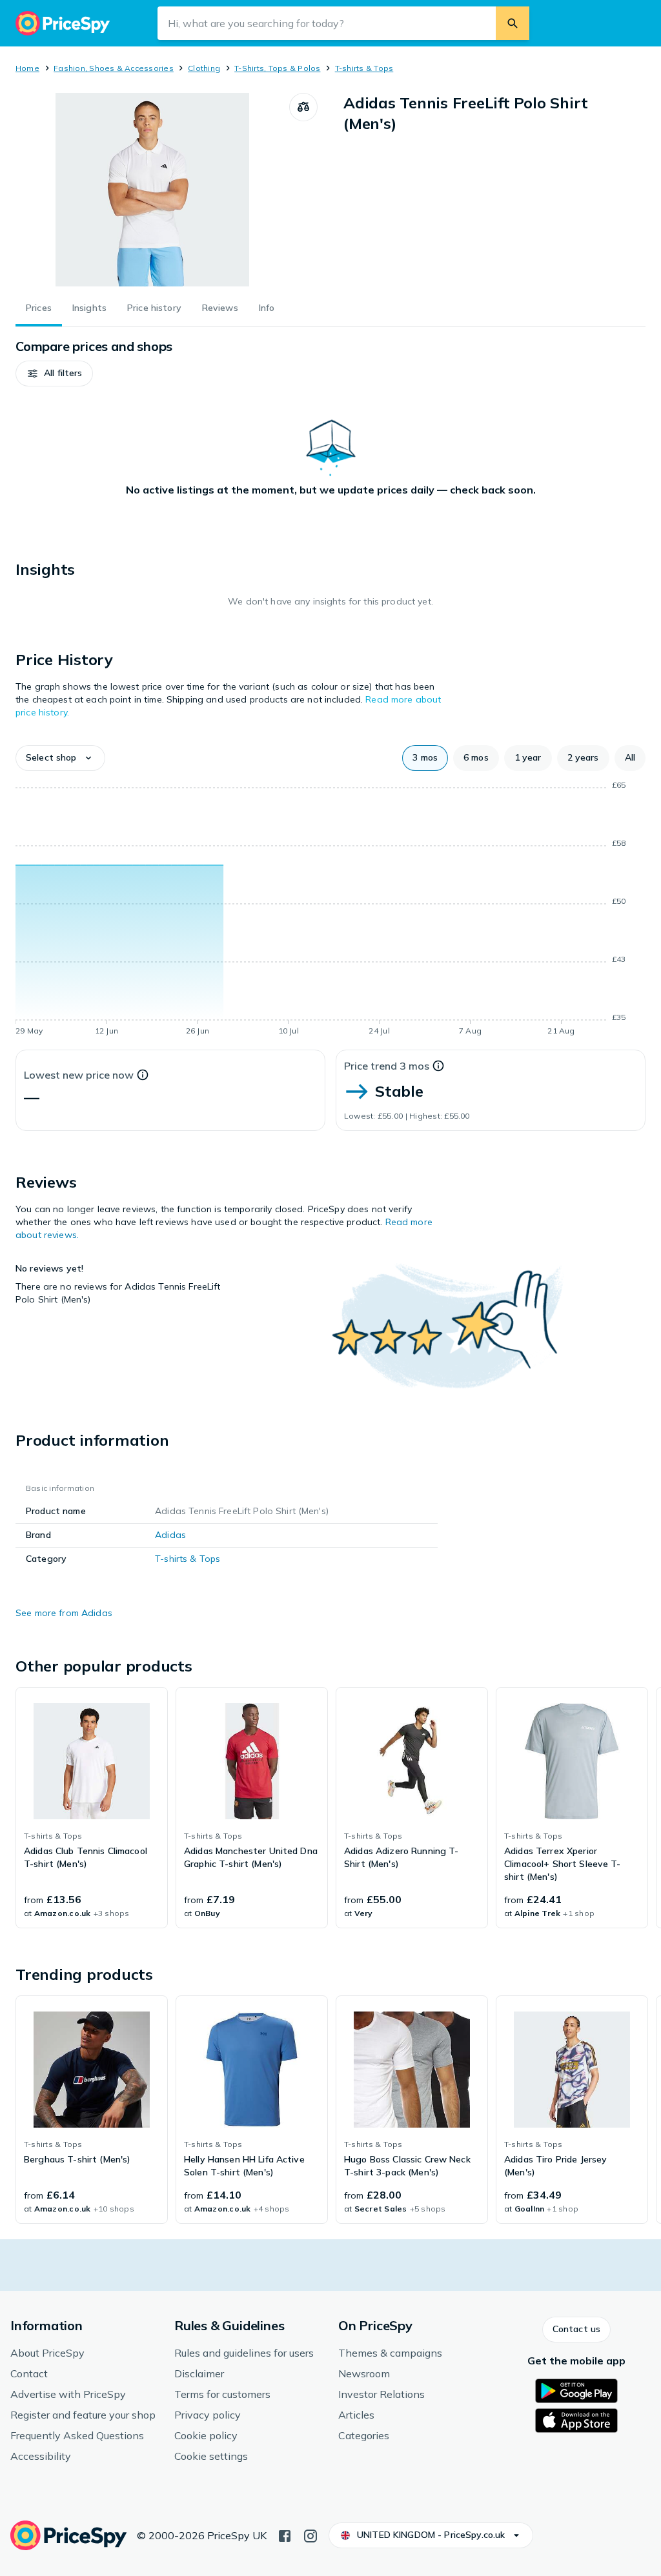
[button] (54, 374)
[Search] (513, 23)
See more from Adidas (64, 1613)
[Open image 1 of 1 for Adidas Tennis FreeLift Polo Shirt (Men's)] (152, 190)
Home (27, 68)
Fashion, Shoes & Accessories (114, 68)
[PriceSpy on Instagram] (310, 2535)
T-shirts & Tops (364, 68)
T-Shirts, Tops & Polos (277, 68)
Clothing (204, 68)
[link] (92, 1808)
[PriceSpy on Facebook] (285, 2535)
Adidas (170, 1535)
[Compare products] (303, 107)
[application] (330, 910)
